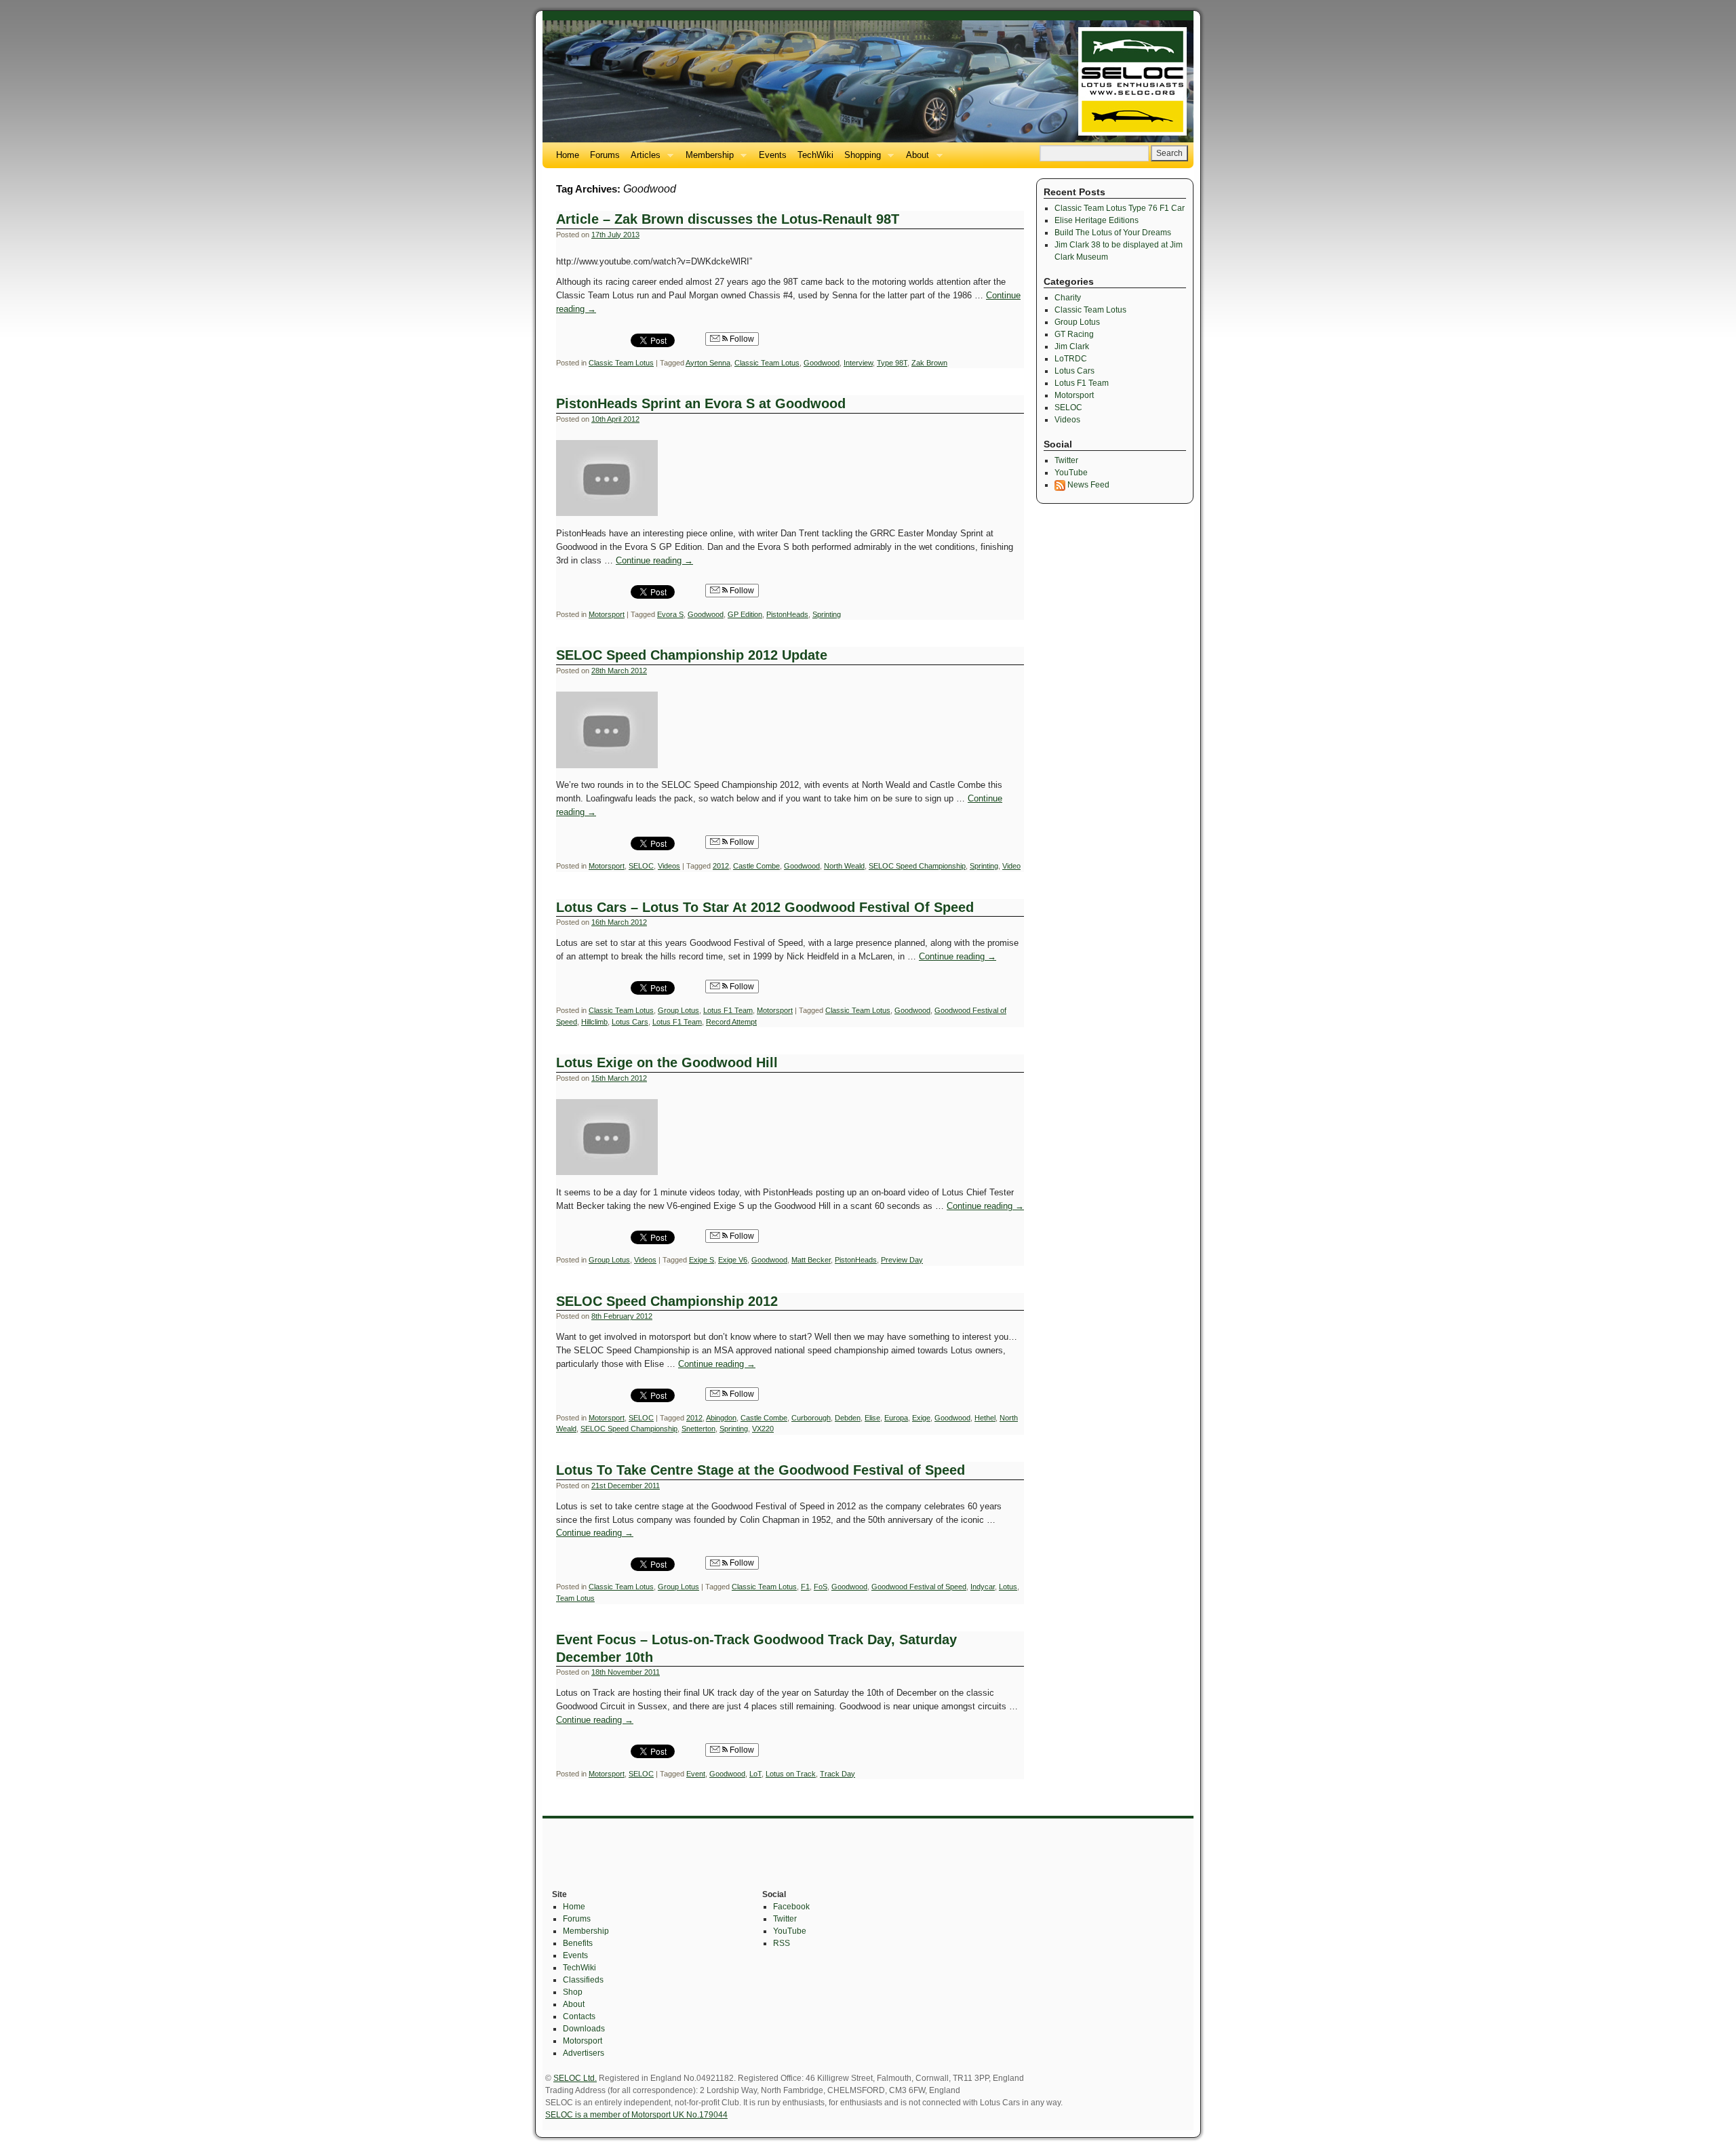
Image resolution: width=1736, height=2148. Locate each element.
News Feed (1087, 485)
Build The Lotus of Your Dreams (1113, 233)
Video (1011, 866)
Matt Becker (811, 1260)
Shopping (860, 159)
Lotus (1008, 1587)
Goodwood (822, 363)
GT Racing (1074, 334)
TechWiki (815, 155)
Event (696, 1774)
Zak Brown (929, 363)
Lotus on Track (791, 1774)
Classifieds (583, 1980)
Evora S (670, 614)
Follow (741, 339)
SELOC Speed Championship (917, 866)
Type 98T (892, 363)
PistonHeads (787, 614)
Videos (669, 866)
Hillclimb (594, 1022)
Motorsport (607, 614)
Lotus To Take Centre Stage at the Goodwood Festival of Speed (761, 1470)
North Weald (844, 866)
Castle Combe (756, 866)
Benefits (578, 1943)
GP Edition (745, 614)
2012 (721, 866)
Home (568, 155)
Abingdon (721, 1418)
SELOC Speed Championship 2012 (667, 1301)
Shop (573, 1992)
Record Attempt (731, 1022)
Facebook (791, 1907)
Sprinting (827, 614)
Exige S (702, 1260)
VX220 (763, 1429)
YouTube (1071, 473)
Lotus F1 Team (728, 1010)
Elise (872, 1418)
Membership (707, 159)
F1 (805, 1587)
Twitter (1066, 460)
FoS (821, 1587)
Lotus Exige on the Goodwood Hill (667, 1062)
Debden (848, 1418)
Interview (858, 363)
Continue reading (654, 560)
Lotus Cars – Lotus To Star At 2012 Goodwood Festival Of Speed (765, 907)
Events (773, 155)
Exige (921, 1418)
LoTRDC (1071, 359)
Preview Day (902, 1260)
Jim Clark (1072, 346)
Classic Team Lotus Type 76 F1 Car (1120, 208)
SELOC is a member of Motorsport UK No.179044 (636, 2115)
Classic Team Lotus (621, 363)
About (915, 159)
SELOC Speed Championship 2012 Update (692, 655)
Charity (1068, 298)
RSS (782, 1943)
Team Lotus (575, 1598)
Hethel (985, 1418)
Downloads (584, 2029)
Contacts (579, 2016)
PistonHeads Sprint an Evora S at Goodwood (701, 403)
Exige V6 (733, 1260)
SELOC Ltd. (575, 2078)
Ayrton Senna (708, 363)
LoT (755, 1774)
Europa (896, 1418)
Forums (605, 155)
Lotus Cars (630, 1022)
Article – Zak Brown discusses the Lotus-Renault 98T (728, 219)
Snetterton (698, 1429)
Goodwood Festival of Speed (919, 1587)
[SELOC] (868, 81)
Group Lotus (678, 1010)
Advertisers (584, 2053)
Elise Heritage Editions (1097, 220)
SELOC (641, 866)
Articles (643, 159)
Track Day (837, 1774)
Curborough (811, 1418)
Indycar (983, 1587)
